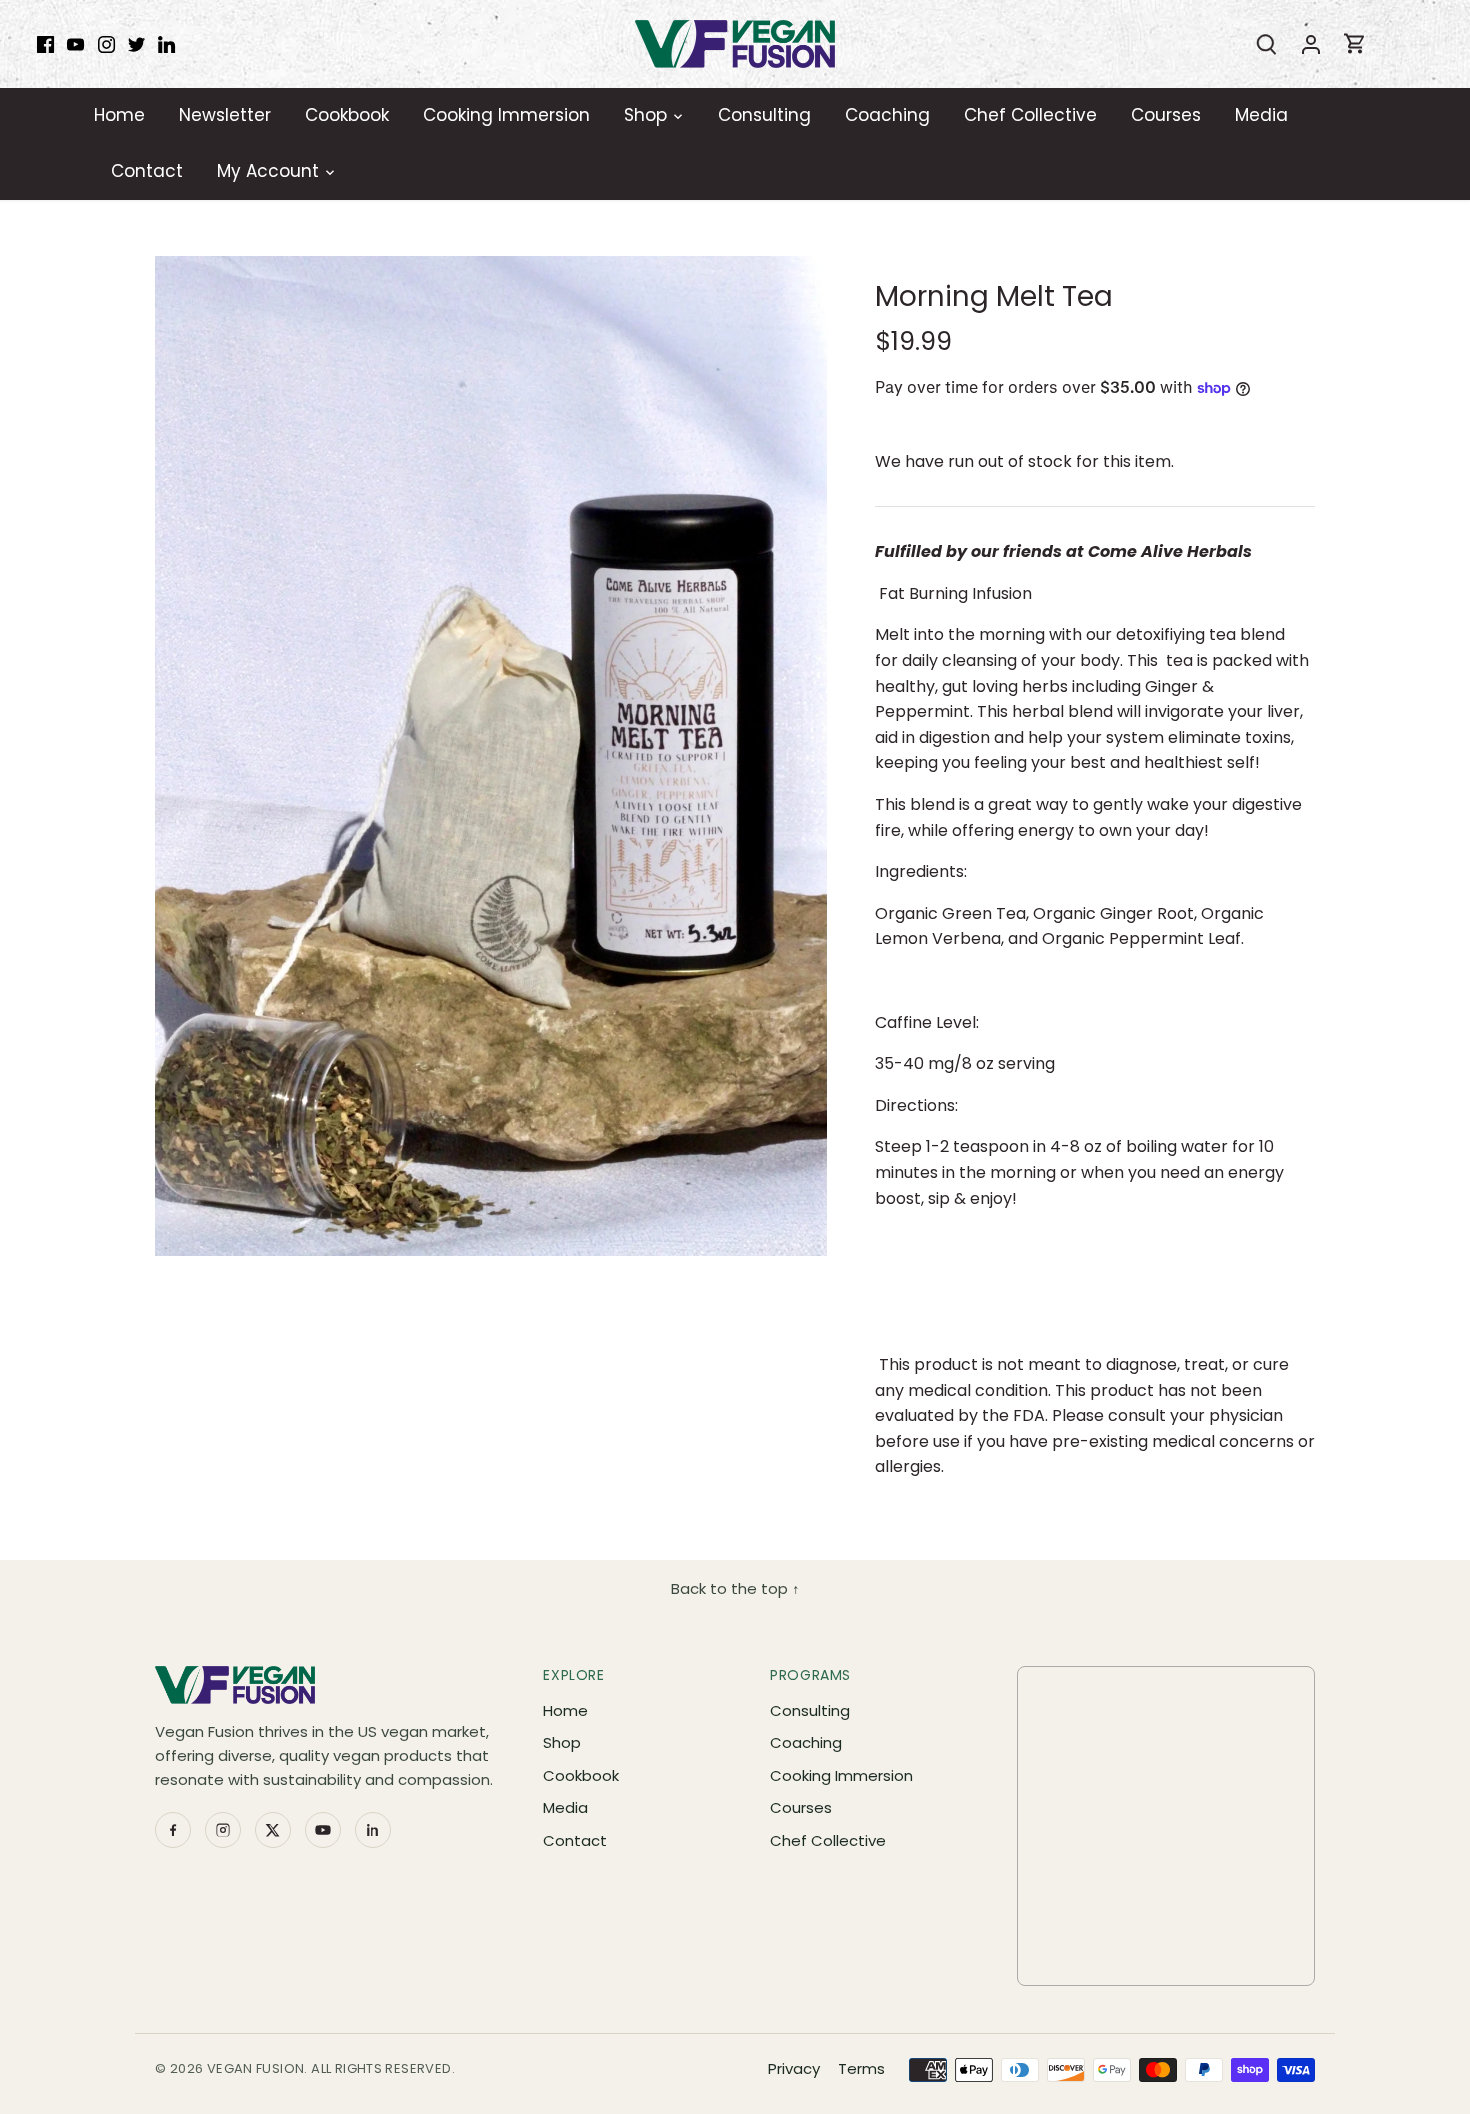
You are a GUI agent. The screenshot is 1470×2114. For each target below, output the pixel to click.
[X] (273, 1830)
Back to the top (735, 1588)
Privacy (794, 2068)
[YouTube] (323, 1830)
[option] (491, 756)
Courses (801, 1807)
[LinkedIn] (166, 44)
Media (565, 1807)
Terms (861, 2068)
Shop (562, 1742)
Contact (575, 1840)
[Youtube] (75, 44)
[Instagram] (106, 44)
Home (565, 1710)
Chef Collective (828, 1840)
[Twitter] (136, 44)
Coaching (806, 1742)
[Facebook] (45, 44)
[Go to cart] (1355, 43)
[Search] (1267, 43)
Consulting (810, 1710)
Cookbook (581, 1775)
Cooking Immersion (841, 1775)
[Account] (1311, 43)
